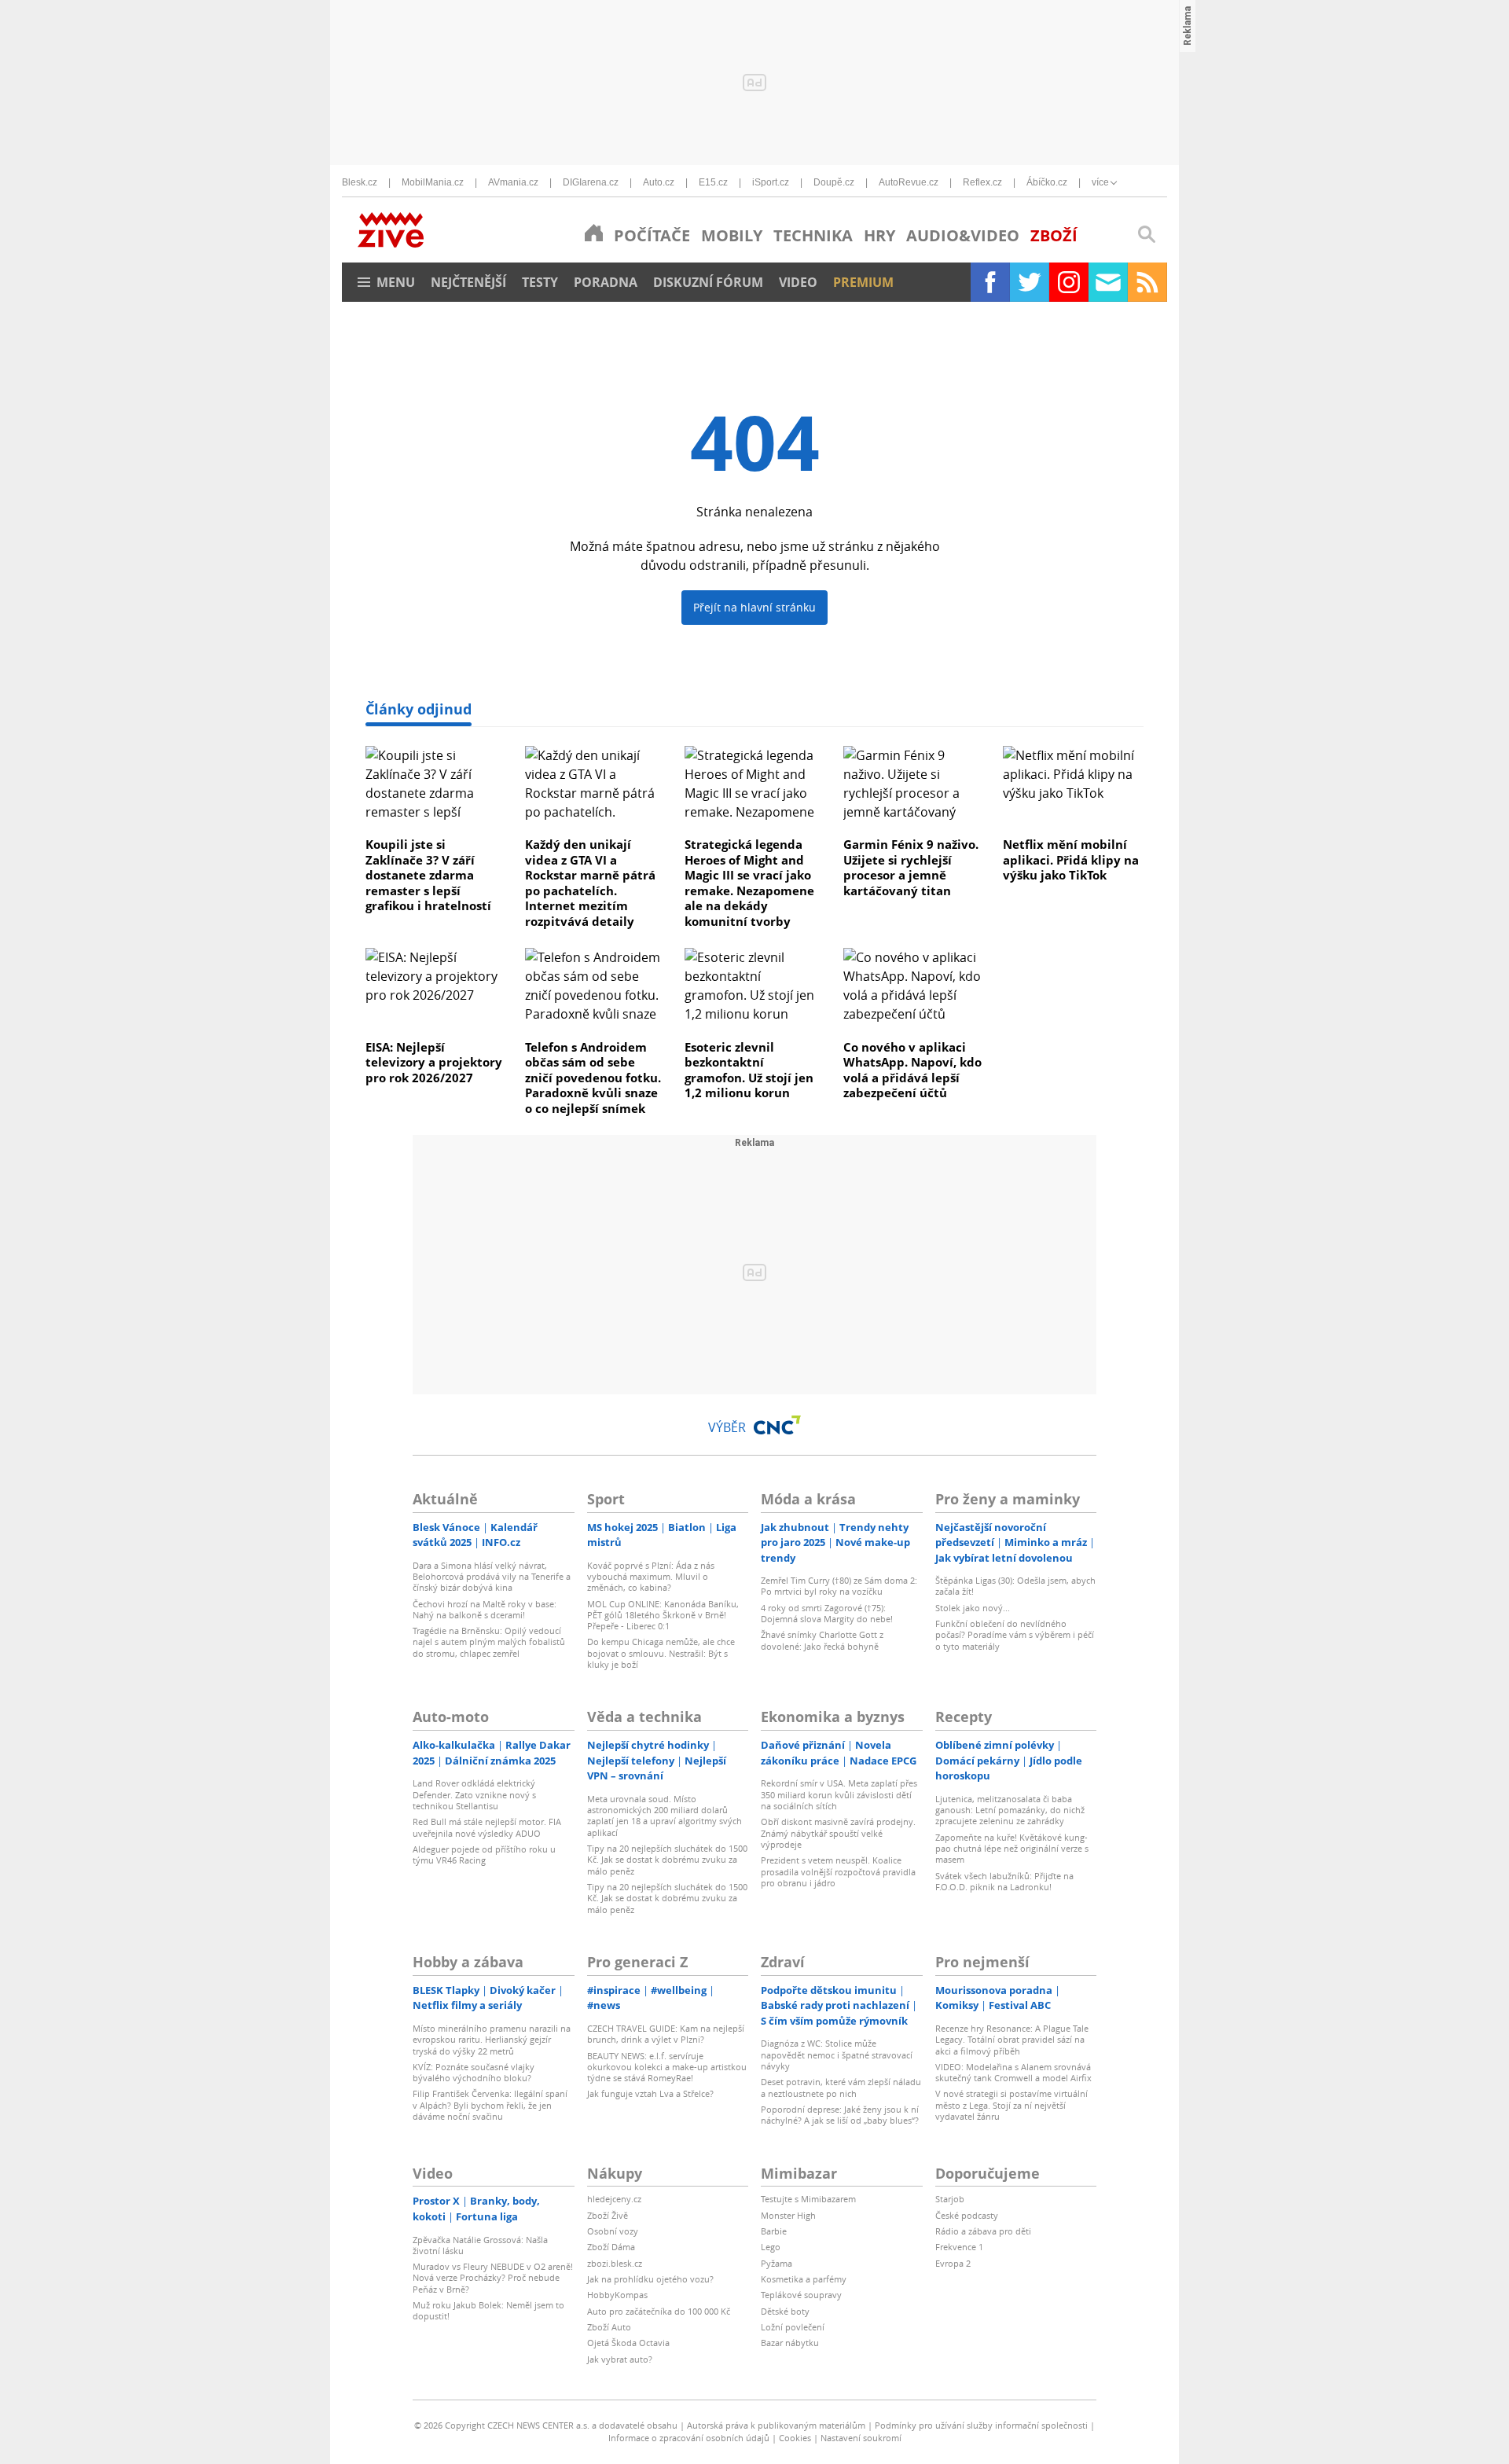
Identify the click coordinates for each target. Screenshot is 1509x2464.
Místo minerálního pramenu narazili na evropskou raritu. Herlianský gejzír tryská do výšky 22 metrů (492, 2040)
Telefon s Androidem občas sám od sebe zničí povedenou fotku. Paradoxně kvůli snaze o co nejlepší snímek (593, 1078)
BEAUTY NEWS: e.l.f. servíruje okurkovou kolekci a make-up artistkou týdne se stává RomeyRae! (667, 2067)
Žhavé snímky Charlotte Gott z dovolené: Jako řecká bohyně (822, 1640)
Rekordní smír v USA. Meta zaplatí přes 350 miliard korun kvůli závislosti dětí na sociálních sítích (839, 1794)
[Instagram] (1069, 282)
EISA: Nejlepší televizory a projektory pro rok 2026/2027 (434, 1062)
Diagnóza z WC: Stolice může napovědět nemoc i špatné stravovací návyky (837, 2055)
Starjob (950, 2199)
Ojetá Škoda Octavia (628, 2343)
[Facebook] (990, 282)
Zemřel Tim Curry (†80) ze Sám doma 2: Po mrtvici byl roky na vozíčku (839, 1586)
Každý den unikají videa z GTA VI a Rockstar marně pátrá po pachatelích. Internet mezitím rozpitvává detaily (590, 883)
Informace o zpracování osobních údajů (689, 2438)
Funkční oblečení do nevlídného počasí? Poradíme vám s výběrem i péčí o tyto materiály (1015, 1635)
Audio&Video (963, 235)
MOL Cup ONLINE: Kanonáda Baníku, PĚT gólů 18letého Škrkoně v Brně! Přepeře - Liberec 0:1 (663, 1615)
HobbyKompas (617, 2295)
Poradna (606, 282)
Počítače (652, 235)
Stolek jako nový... (973, 1608)
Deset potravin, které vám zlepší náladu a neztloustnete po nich (841, 2087)
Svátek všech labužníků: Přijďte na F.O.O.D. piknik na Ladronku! (1004, 1881)
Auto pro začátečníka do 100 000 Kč (659, 2311)
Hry (879, 235)
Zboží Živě (608, 2215)
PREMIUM (863, 282)
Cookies (795, 2438)
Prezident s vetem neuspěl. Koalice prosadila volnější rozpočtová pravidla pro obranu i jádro (838, 1871)
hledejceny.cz (614, 2199)
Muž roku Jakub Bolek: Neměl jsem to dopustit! (488, 2310)
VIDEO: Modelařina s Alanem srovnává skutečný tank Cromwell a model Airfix (1013, 2072)
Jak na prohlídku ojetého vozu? (650, 2279)
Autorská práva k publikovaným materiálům (776, 2425)
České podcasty (967, 2215)
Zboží (1054, 235)
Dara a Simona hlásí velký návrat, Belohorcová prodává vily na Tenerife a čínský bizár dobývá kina (492, 1577)
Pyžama (777, 2263)
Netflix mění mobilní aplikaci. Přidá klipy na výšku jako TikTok (1071, 859)
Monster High (788, 2215)
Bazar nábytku (790, 2343)
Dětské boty (785, 2311)
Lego (771, 2247)
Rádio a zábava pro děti (983, 2231)
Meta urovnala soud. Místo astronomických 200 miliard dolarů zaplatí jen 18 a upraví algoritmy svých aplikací (665, 1816)
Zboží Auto (609, 2327)
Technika (813, 235)
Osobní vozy (613, 2231)
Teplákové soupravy (801, 2295)
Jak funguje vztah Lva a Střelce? (650, 2093)
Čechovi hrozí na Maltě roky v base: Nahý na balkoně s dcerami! (485, 1609)
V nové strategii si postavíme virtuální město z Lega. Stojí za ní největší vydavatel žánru (1012, 2105)
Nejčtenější (468, 282)
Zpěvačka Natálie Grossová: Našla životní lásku (480, 2245)
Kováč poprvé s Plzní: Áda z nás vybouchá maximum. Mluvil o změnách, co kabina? (651, 1577)
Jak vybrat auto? (620, 2359)
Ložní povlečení (793, 2327)
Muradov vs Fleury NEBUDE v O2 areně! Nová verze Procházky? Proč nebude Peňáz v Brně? (493, 2278)
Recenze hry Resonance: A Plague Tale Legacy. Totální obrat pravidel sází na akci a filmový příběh (1012, 2040)
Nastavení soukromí (861, 2438)
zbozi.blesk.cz (615, 2263)
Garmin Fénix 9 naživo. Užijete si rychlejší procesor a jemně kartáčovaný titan (911, 867)
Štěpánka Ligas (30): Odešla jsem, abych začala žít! (1015, 1586)
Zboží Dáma (611, 2247)
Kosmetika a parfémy (804, 2279)
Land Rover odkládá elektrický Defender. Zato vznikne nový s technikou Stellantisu (474, 1794)
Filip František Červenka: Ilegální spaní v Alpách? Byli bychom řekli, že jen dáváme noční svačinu (490, 2105)
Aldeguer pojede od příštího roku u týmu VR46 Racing (484, 1854)
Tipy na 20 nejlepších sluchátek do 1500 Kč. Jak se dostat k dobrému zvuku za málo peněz (667, 1860)
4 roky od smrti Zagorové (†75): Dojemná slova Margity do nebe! (827, 1613)
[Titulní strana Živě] (594, 233)
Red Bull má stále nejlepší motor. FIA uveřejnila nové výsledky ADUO (487, 1827)
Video (798, 282)
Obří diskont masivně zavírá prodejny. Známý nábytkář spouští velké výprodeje (838, 1833)
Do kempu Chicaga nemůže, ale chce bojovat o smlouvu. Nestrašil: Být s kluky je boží (661, 1653)
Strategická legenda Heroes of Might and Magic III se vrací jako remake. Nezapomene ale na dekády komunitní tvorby (749, 883)
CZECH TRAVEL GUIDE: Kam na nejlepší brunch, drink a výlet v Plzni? (666, 2034)
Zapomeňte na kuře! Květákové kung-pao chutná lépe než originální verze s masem (1012, 1849)
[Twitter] (1030, 282)
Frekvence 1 (959, 2247)
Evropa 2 (953, 2263)
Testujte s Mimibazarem (808, 2199)
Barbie (774, 2231)
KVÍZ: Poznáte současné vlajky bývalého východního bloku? (474, 2072)
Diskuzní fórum (708, 282)
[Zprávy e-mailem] (1108, 282)
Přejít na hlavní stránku (754, 607)
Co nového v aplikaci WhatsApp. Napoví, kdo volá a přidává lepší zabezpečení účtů (912, 1070)
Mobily (732, 235)
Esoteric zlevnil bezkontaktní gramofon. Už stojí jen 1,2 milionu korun (749, 1070)
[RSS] (1147, 282)
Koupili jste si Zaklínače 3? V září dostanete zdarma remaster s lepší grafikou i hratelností (428, 875)
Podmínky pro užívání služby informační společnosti (981, 2425)
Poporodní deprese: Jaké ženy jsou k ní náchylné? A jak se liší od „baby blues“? (840, 2115)
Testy (540, 282)
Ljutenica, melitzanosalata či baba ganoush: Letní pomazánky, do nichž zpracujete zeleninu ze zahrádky (1010, 1810)
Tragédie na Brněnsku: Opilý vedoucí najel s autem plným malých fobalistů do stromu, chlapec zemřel (489, 1642)
